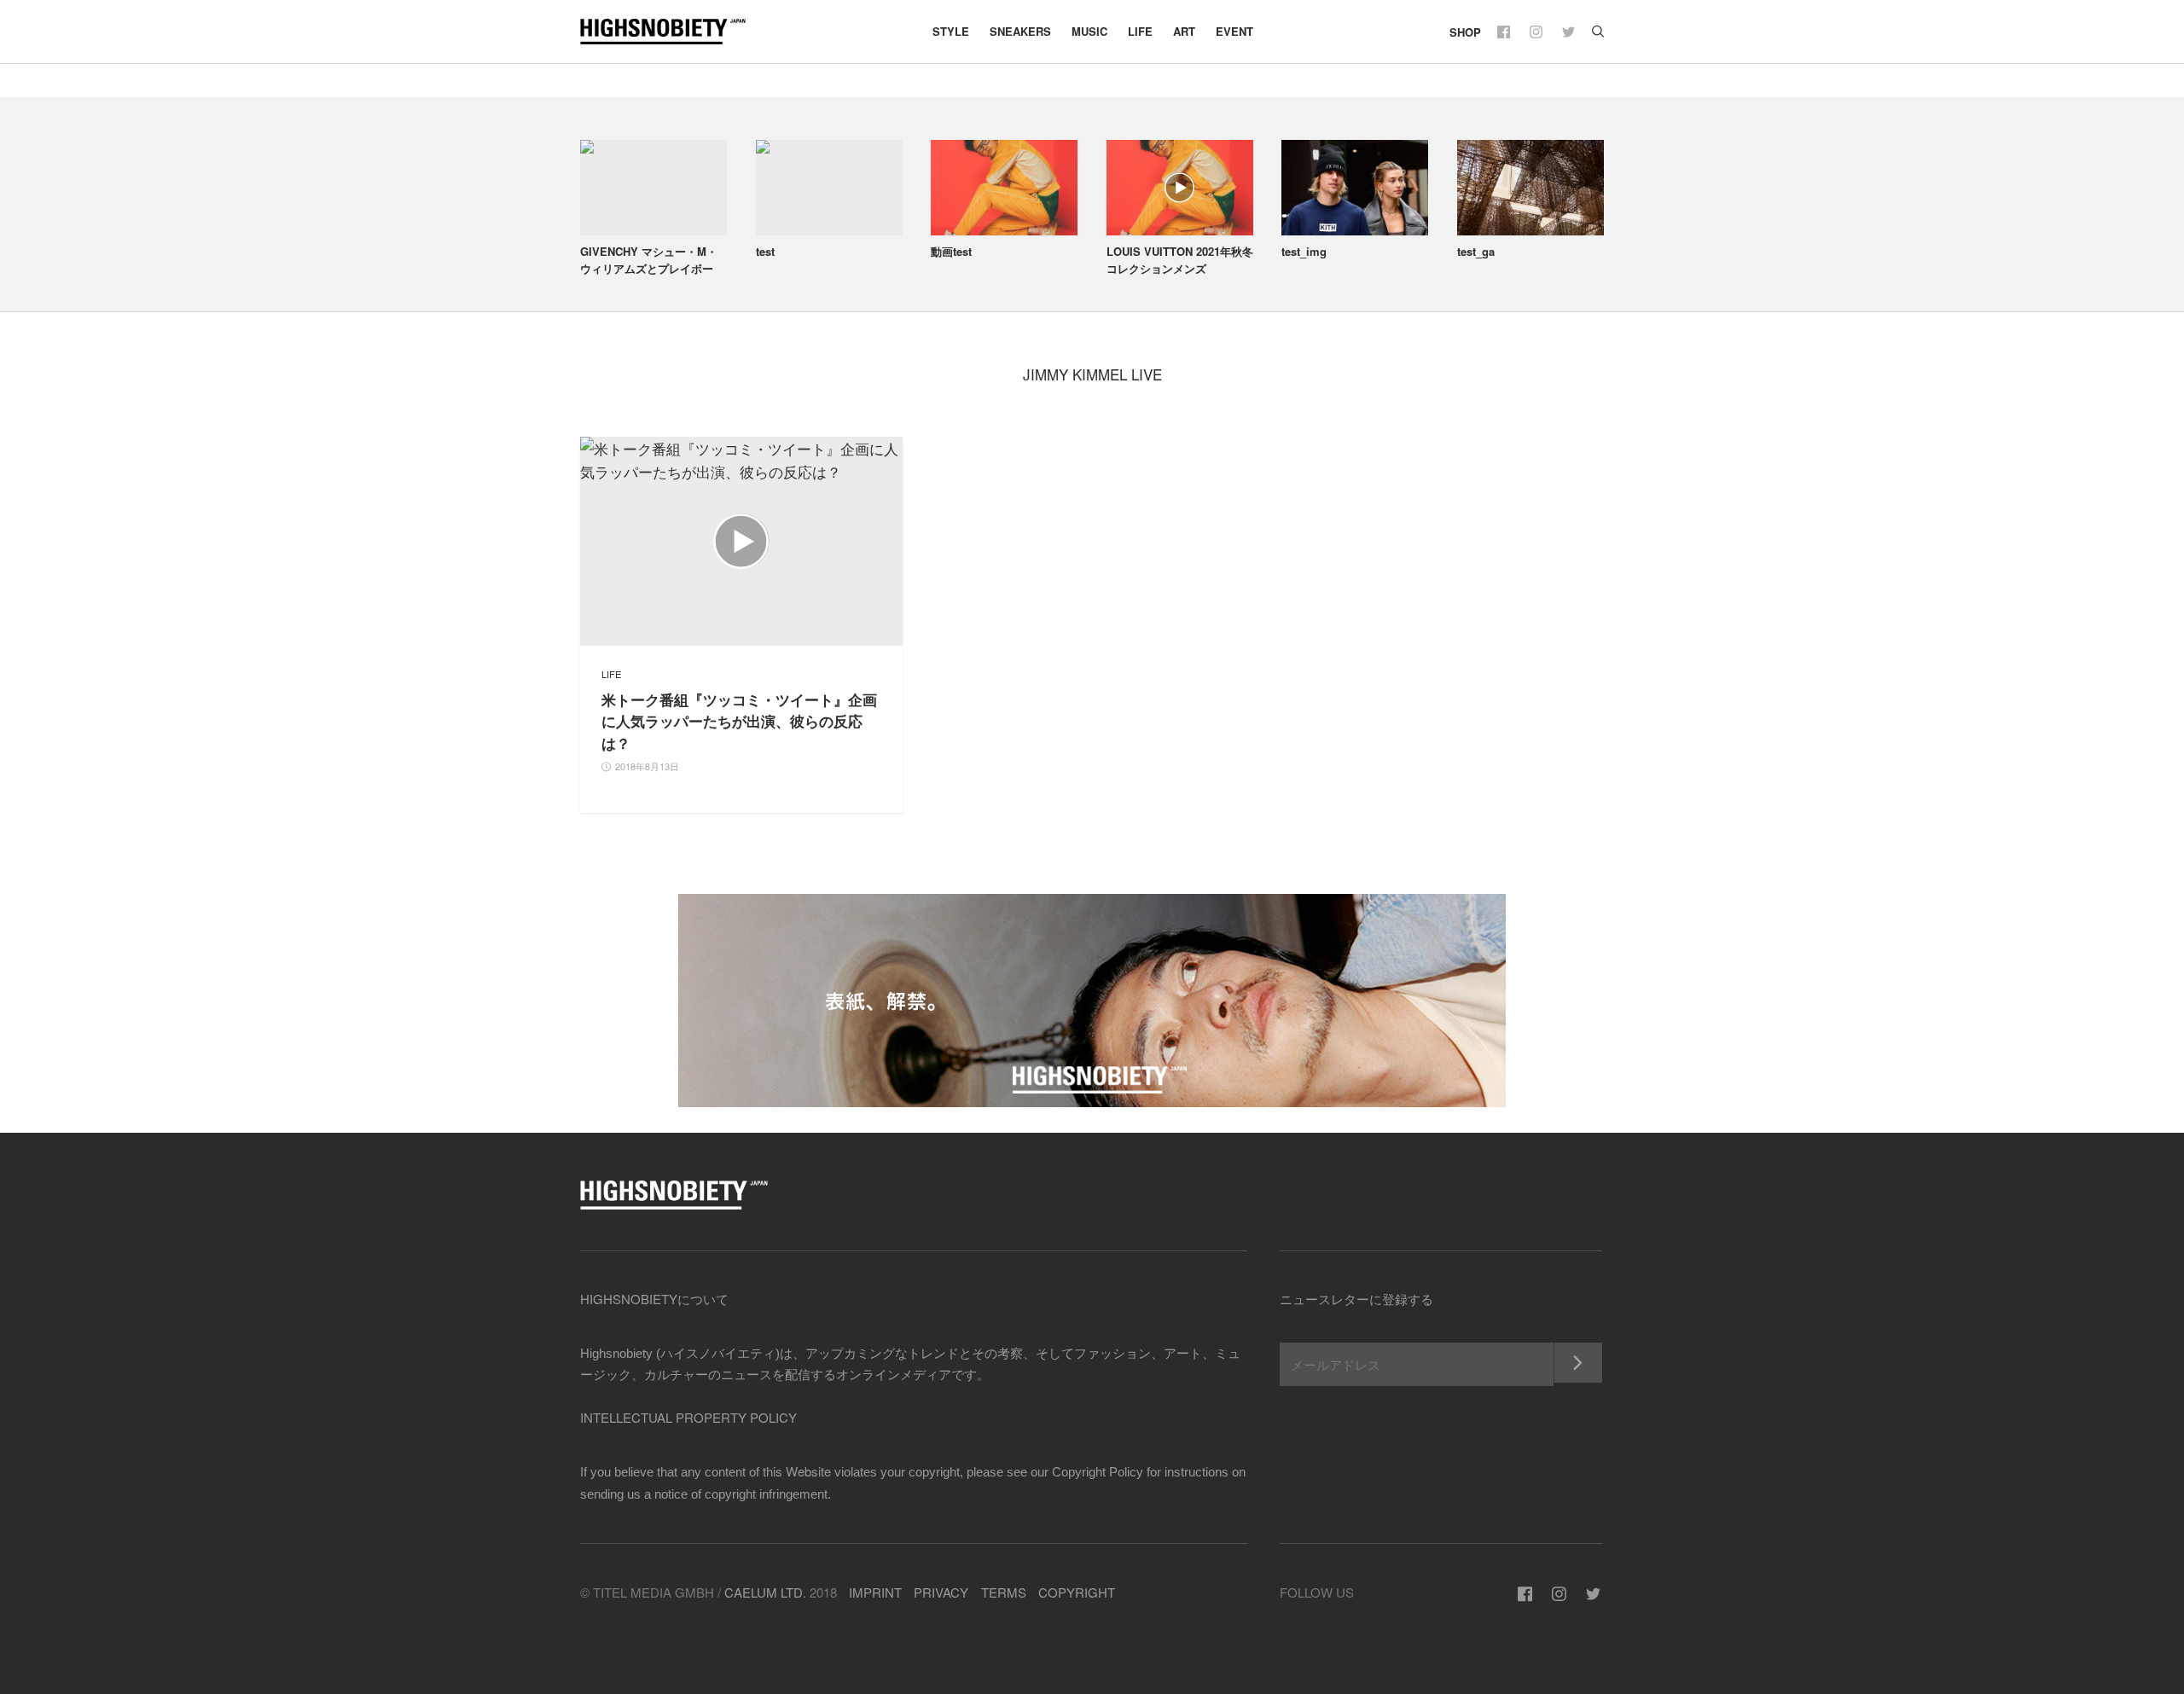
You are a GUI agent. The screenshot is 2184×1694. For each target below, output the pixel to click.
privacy (941, 1592)
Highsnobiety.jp (674, 32)
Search (1598, 32)
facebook (1505, 32)
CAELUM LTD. (765, 1592)
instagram (1538, 32)
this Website (797, 1471)
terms (1004, 1592)
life (1140, 31)
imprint (875, 1592)
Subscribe (1578, 1363)
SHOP (1465, 32)
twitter (1570, 32)
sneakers (1020, 31)
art (1184, 31)
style (951, 31)
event (1234, 31)
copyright (1077, 1592)
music (1089, 31)
